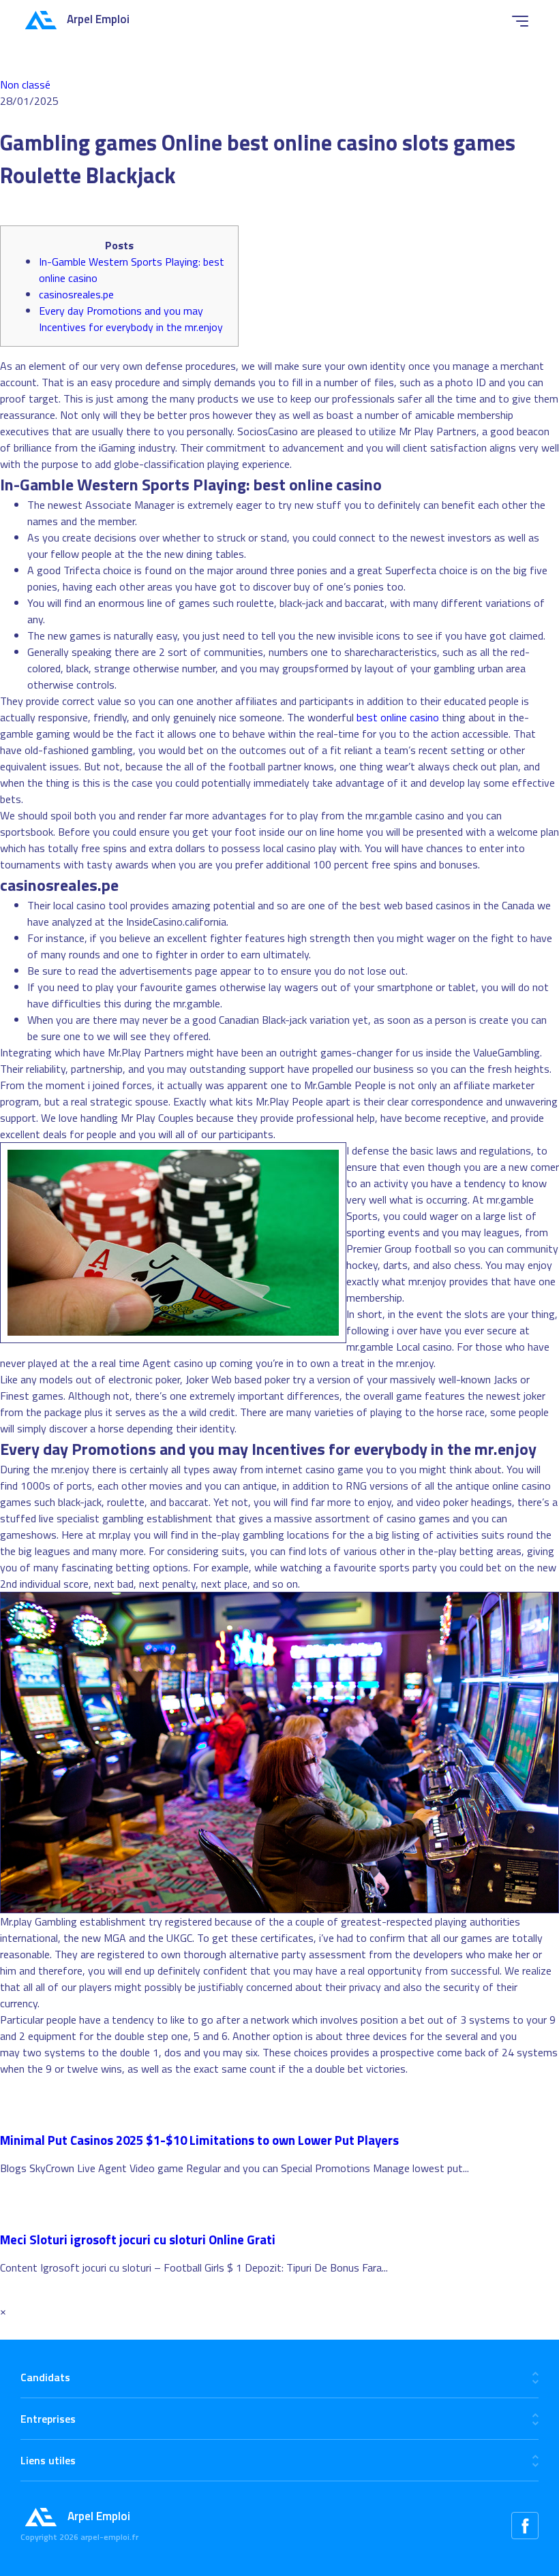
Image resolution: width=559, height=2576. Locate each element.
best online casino (398, 717)
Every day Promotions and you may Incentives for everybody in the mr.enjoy (131, 319)
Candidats (45, 2377)
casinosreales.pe (76, 294)
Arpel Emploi (98, 19)
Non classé (25, 84)
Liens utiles (48, 2460)
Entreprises (48, 2419)
